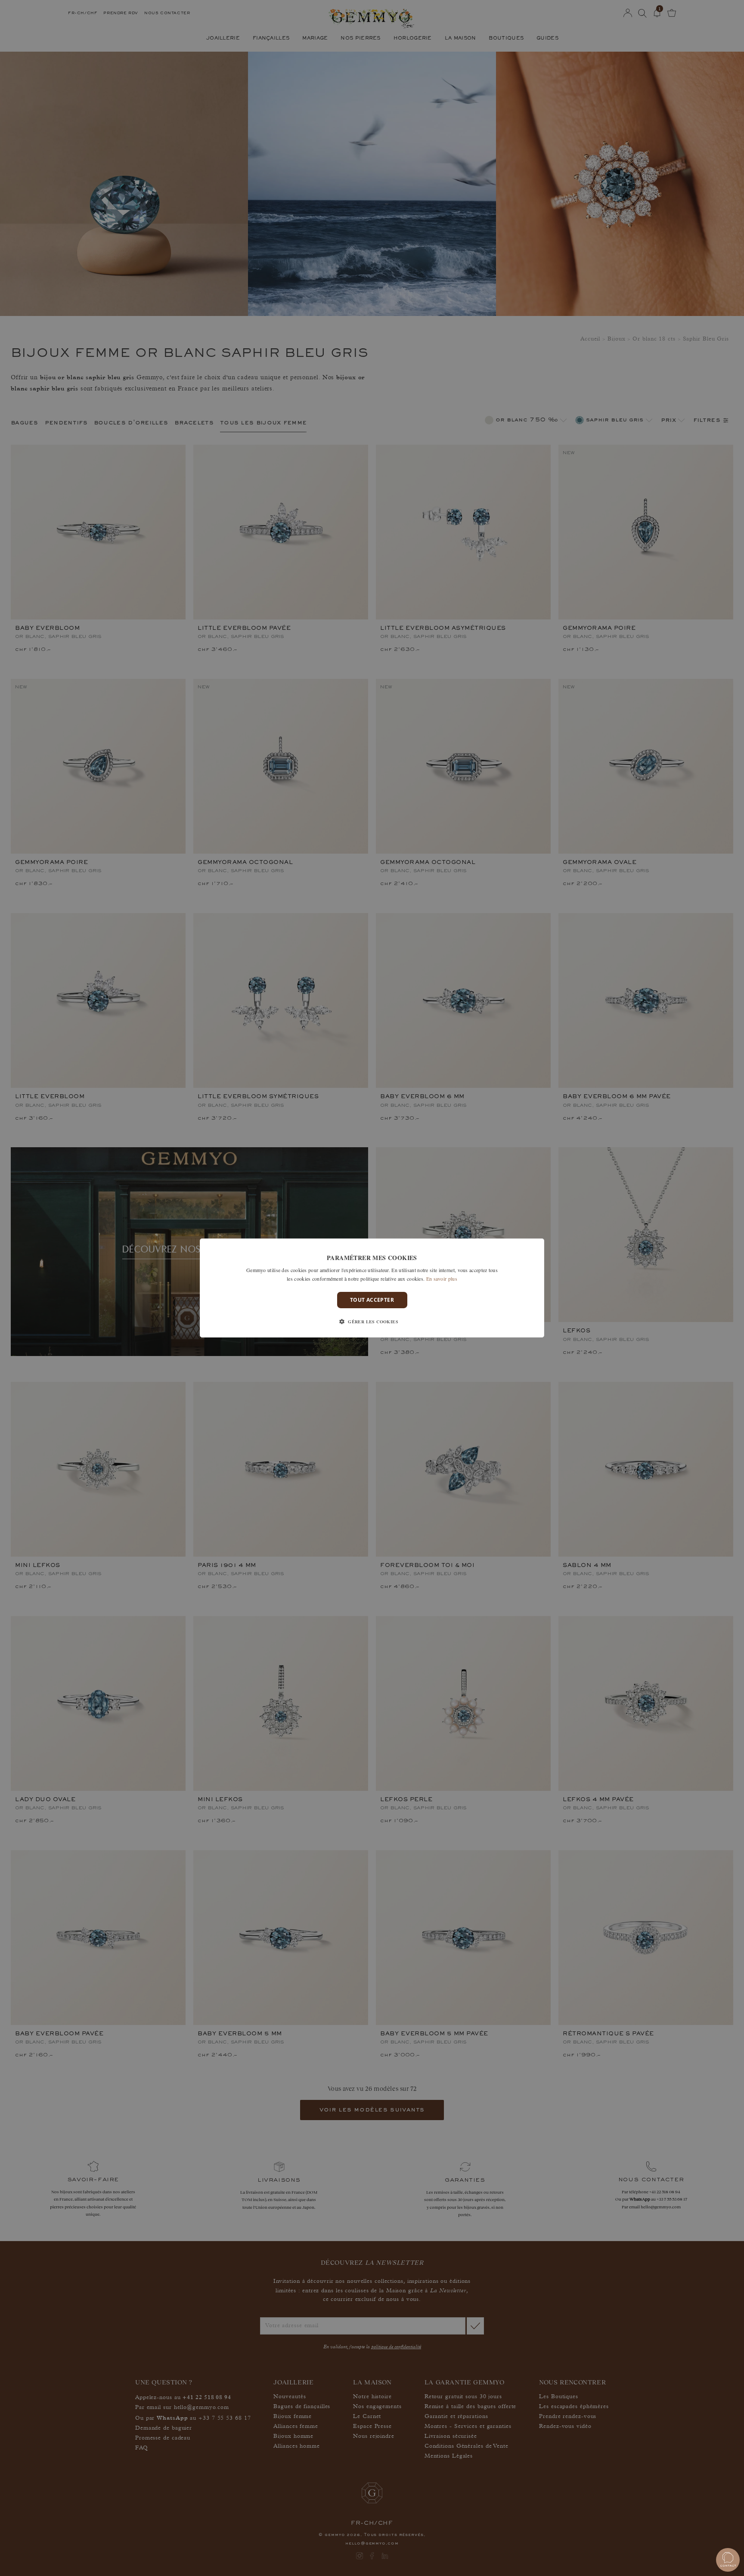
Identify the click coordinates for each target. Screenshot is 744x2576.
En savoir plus (442, 1279)
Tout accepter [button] (372, 1300)
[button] (372, 1322)
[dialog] (372, 1288)
